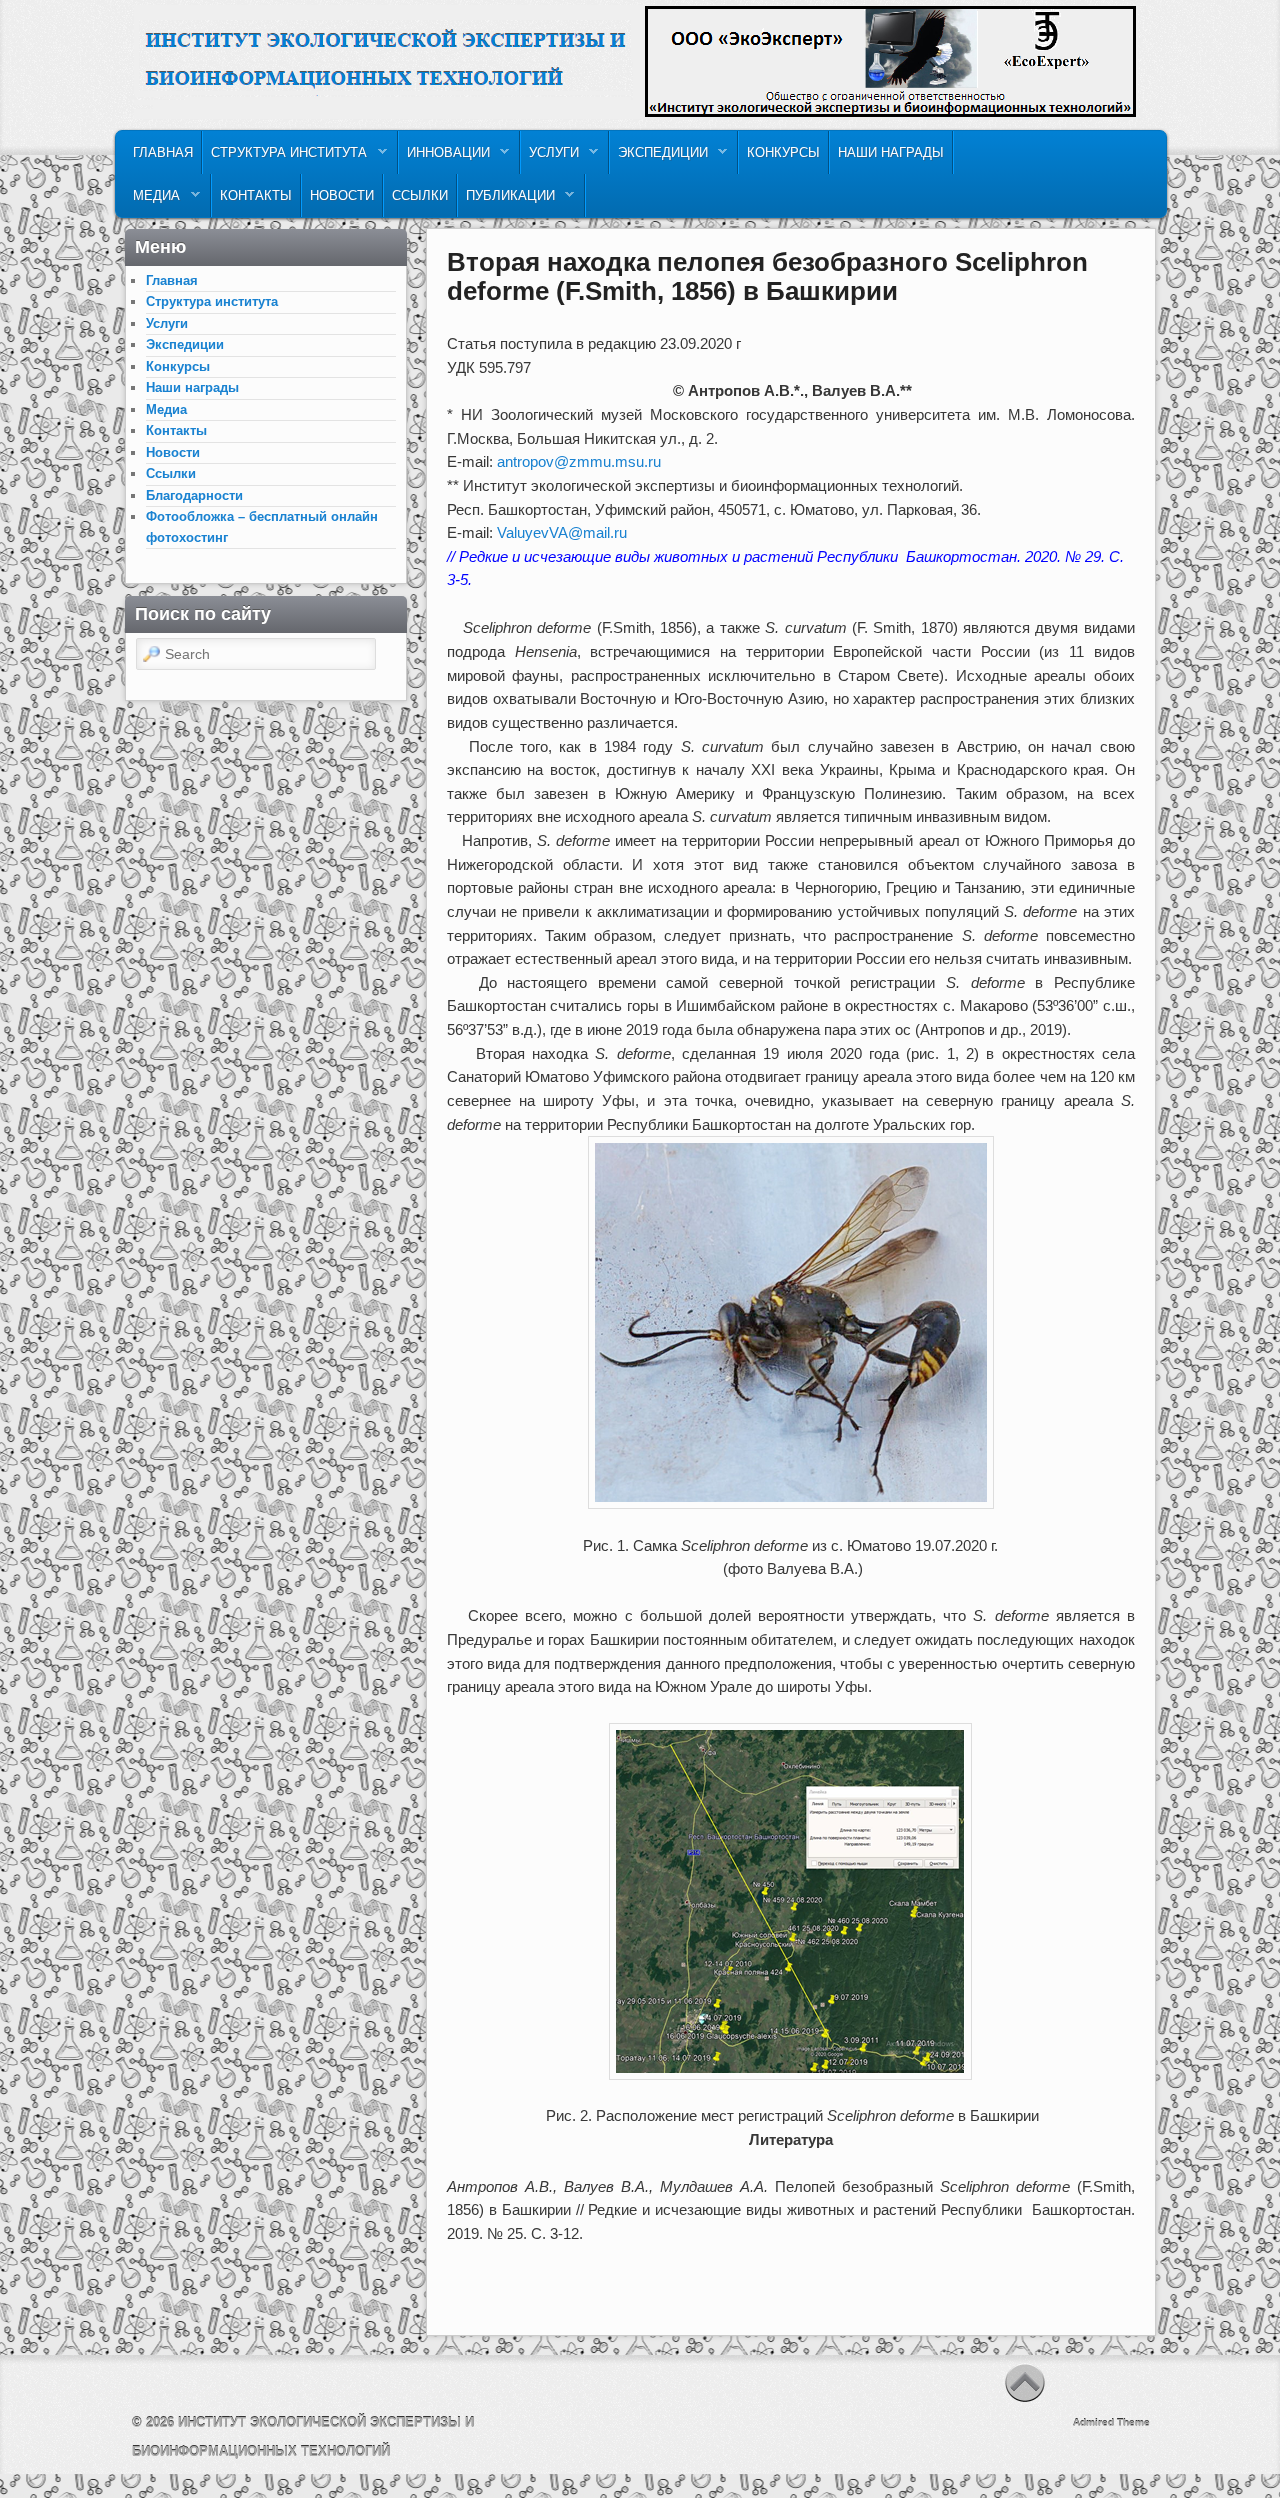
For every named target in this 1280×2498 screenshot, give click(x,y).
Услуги (550, 157)
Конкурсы (783, 152)
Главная (163, 152)
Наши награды (891, 152)
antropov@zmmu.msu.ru (579, 461)
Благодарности (194, 495)
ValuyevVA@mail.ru (562, 532)
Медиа (152, 200)
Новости (342, 195)
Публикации (506, 200)
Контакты (256, 195)
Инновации (444, 157)
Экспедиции (659, 157)
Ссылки (420, 195)
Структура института (285, 157)
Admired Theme (1111, 2422)
